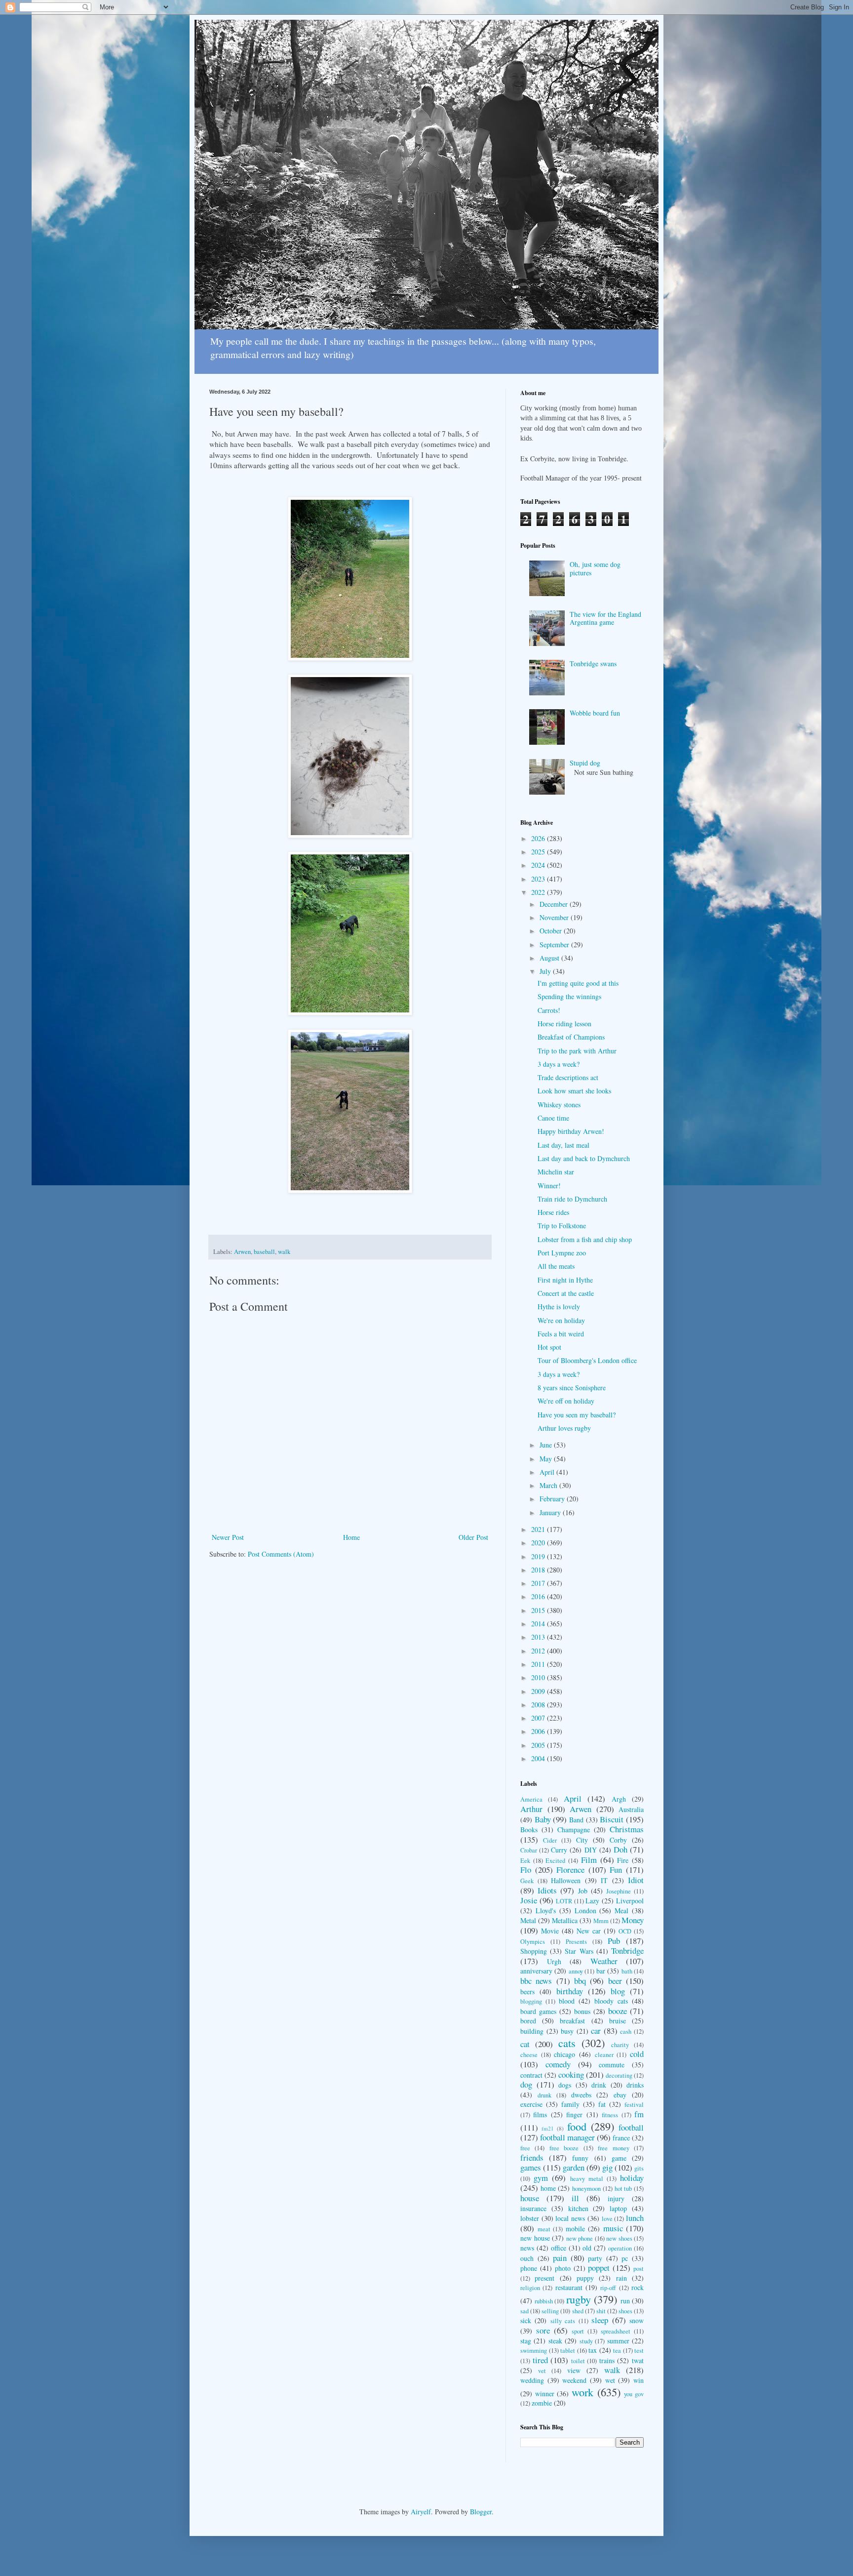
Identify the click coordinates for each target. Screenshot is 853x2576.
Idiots (547, 1890)
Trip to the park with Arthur (577, 1051)
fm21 (548, 2128)
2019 (539, 1556)
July (546, 971)
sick (526, 2320)
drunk (544, 2095)
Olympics (533, 1942)
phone (529, 2268)
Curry (559, 1850)
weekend (574, 2380)
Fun (616, 1870)
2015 (539, 1610)
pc (625, 2258)
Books (529, 1830)
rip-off (608, 2288)
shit (601, 2311)
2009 (539, 1691)
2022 (539, 892)
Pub (614, 1941)
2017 (539, 1583)
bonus (582, 2011)
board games (538, 2011)
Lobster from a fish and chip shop (585, 1239)
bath (627, 1971)
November (555, 917)
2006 (539, 1731)
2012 (539, 1651)
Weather (604, 1961)
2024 (539, 865)
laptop (618, 2208)
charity (620, 2045)
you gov (634, 2394)
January (551, 1512)
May (547, 1459)
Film (589, 1860)
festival (634, 2105)
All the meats (556, 1266)
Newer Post (228, 1537)
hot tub (623, 2189)
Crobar (529, 1850)
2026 (539, 838)
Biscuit (612, 1819)
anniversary (536, 1971)
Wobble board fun (595, 713)
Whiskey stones (559, 1105)
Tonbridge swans (593, 664)
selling (550, 2311)
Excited (555, 1861)
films (540, 2114)
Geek (527, 1881)
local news (570, 2218)
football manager (567, 2137)
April (548, 1472)
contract (531, 2075)
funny (580, 2158)
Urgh (554, 1961)
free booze (564, 2148)
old (587, 2248)
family (570, 2104)
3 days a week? (559, 1064)
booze (618, 2011)
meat (544, 2229)
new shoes (619, 2238)
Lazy (592, 1901)
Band (576, 1820)
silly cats (563, 2321)
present (544, 2278)
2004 (539, 1758)
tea (617, 2351)
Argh (619, 1799)
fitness (610, 2115)
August (550, 958)
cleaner (604, 2055)
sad (524, 2311)
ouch (527, 2258)
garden (574, 2167)
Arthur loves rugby (564, 1428)
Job (583, 1891)
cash (626, 2032)
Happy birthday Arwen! (571, 1131)
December (555, 904)
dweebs (581, 2095)
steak (555, 2341)
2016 (539, 1596)
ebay (620, 2095)
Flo (526, 1870)
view (574, 2370)
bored (528, 2021)
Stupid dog (585, 763)
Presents (576, 1942)
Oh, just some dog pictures (595, 568)
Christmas (627, 1829)
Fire (623, 1860)
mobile (575, 2229)
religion (530, 2288)
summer (618, 2341)
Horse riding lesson (564, 1024)
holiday (632, 2178)
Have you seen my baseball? (577, 1415)
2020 (539, 1543)
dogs (565, 2085)
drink (599, 2085)
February (553, 1499)
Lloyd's (546, 1911)
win (639, 2380)
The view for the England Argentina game (605, 618)
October (552, 931)
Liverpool (630, 1901)
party (595, 2258)
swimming (534, 2351)
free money (613, 2148)
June (547, 1445)
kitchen (578, 2208)
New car (589, 1931)
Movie (550, 1931)
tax (593, 2350)
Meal (621, 1911)
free (525, 2148)
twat (638, 2360)
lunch (635, 2218)
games (531, 2167)
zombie (542, 2403)
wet (610, 2380)
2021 (539, 1529)
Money (633, 1920)
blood (567, 2001)
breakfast (572, 2021)
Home (351, 1537)
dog (526, 2084)
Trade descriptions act (568, 1077)
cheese (529, 2055)
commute (612, 2065)
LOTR (564, 1901)
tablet (568, 2351)
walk (284, 1252)
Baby (543, 1819)
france (621, 2138)
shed (578, 2311)
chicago (564, 2054)
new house (535, 2238)
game (619, 2158)
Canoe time (553, 1118)
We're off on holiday (566, 1401)
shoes (625, 2311)
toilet (578, 2361)
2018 (539, 1570)
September (555, 945)
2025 (539, 852)
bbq (580, 1981)
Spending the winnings (569, 996)
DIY (591, 1850)
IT (604, 1880)
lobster (530, 2218)
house (530, 2198)
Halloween (566, 1880)
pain (560, 2258)
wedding (532, 2380)
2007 (539, 1718)
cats (567, 2043)
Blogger (481, 2512)
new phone (580, 2238)
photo (563, 2268)
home (548, 2188)
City (582, 1840)
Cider (550, 1840)
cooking (571, 2074)
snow (637, 2320)
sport (578, 2331)
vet (542, 2371)
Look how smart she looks (574, 1091)
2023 (539, 879)
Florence (570, 1870)
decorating (619, 2075)
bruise (618, 2021)
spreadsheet (616, 2331)
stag (526, 2341)
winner (545, 2394)
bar (601, 1971)
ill (575, 2198)
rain (621, 2278)
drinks (635, 2085)
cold (637, 2054)
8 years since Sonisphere (572, 1388)
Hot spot (549, 1347)
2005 (539, 1745)
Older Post (473, 1537)
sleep (600, 2320)
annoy (576, 1971)
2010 (539, 1677)
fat (602, 2104)
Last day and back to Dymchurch (584, 1158)
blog (618, 1991)
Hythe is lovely (559, 1307)
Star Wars (579, 1951)
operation (620, 2248)
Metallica (565, 1920)
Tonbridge (627, 1951)
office (559, 2248)
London (585, 1911)
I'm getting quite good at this (578, 983)
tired (540, 2360)
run (625, 2301)
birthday (570, 1991)
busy (567, 2031)
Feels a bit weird (561, 1334)
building (532, 2031)
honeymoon (586, 2189)
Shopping (534, 1951)
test (639, 2351)
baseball (264, 1252)
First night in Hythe (565, 1280)
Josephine (619, 1891)
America (531, 1799)
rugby (579, 2299)
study (586, 2341)
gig (607, 2167)
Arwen (242, 1252)
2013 (539, 1637)
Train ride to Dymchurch (572, 1199)
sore (543, 2330)
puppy (585, 2278)
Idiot (636, 1880)
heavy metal (587, 2179)
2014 (539, 1624)
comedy (558, 2064)
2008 (539, 1705)
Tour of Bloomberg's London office (587, 1360)
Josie (529, 1900)
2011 (539, 1664)
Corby (618, 1840)
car (596, 2031)
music (613, 2228)
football (631, 2127)
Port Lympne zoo (562, 1253)
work (582, 2392)
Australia (631, 1809)
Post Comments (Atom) (281, 1554)
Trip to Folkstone (562, 1226)
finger (574, 2114)
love (607, 2219)
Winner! (549, 1186)
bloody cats (611, 2001)
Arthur (531, 1809)
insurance (533, 2208)
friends (532, 2157)
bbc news (536, 1981)
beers (527, 1992)
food (577, 2126)
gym (541, 2178)
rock (638, 2287)
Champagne (574, 1830)
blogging (531, 2001)
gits (639, 2168)
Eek (525, 1861)
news (527, 2248)
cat (525, 2044)
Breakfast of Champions (571, 1037)
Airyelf (421, 2512)
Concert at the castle (566, 1293)
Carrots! (549, 1010)
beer (615, 1981)
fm (639, 2114)
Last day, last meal (563, 1145)
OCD (625, 1931)
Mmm (601, 1921)
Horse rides (553, 1212)
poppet (599, 2268)
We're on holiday (561, 1320)
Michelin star (556, 1172)
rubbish (544, 2301)
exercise (531, 2104)
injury (616, 2198)
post (639, 2269)
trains (607, 2360)
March (549, 1485)
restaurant (569, 2287)
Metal (528, 1920)
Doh (620, 1849)
